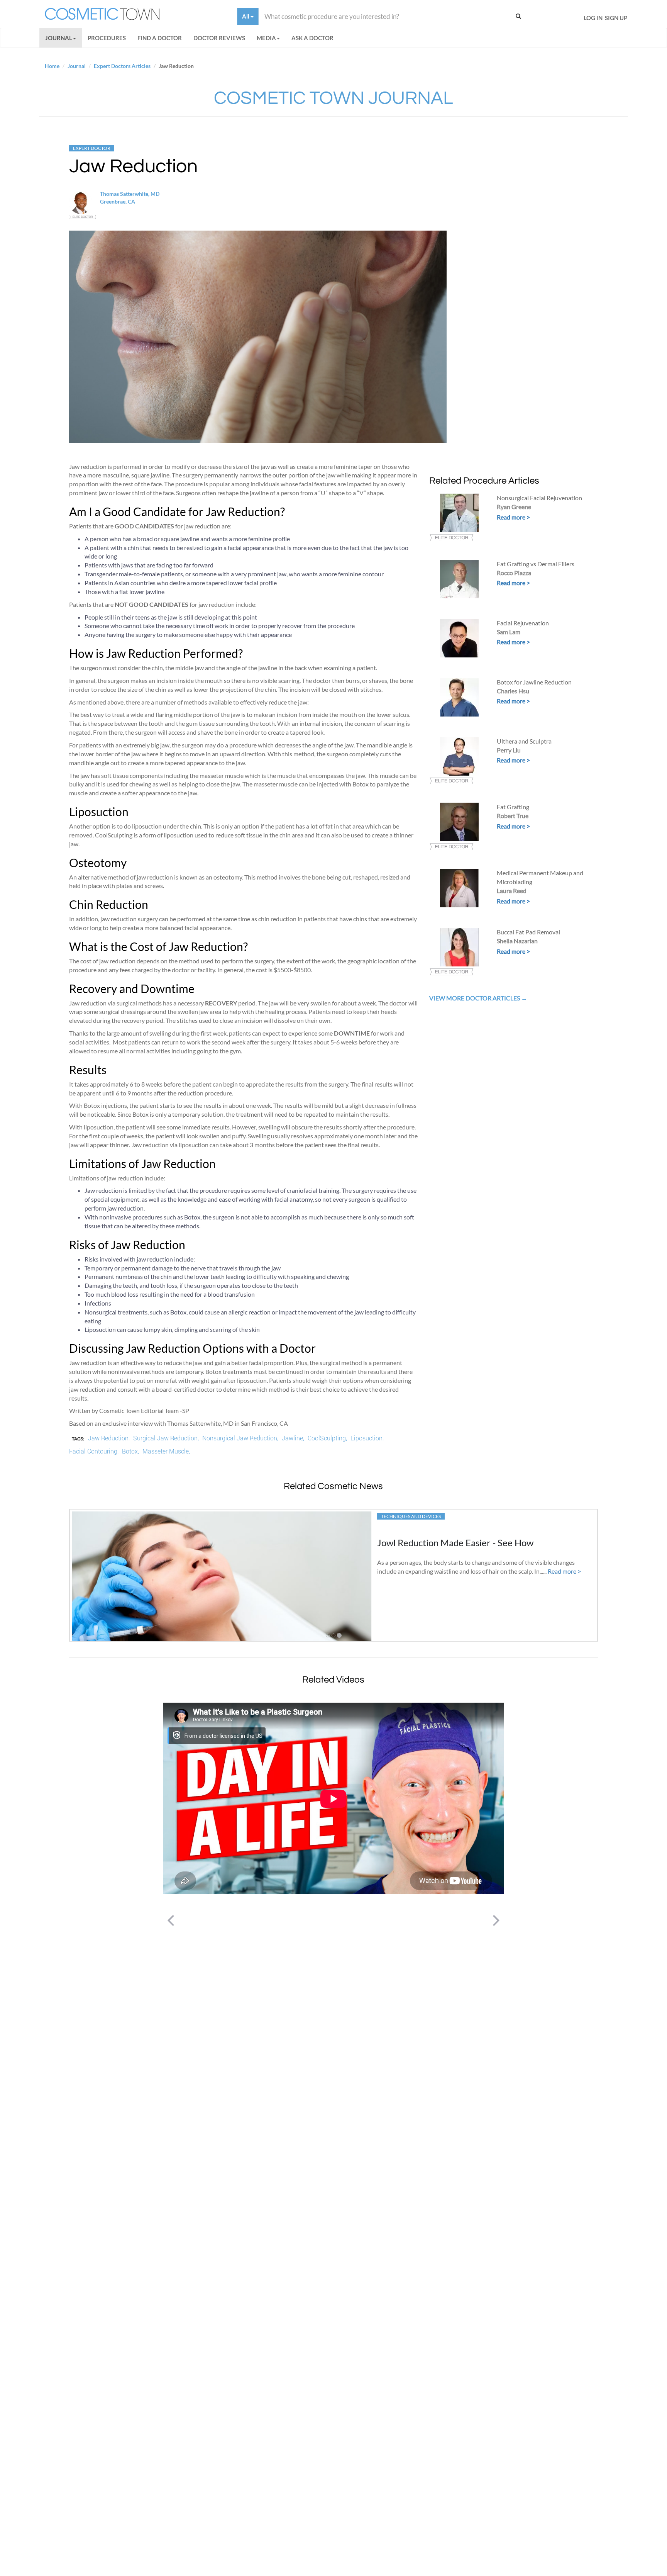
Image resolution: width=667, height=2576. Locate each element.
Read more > (513, 517)
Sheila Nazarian (517, 941)
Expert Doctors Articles (122, 66)
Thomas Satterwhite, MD (130, 194)
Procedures (107, 38)
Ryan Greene (514, 507)
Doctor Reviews (219, 38)
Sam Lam (509, 632)
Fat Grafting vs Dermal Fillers (536, 564)
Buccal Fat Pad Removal (528, 932)
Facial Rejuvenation (523, 623)
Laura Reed (512, 891)
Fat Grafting (513, 807)
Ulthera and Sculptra (524, 741)
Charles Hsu (513, 691)
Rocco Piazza (514, 573)
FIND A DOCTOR (160, 38)
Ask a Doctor (312, 38)
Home (52, 66)
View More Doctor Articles (475, 998)
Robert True (513, 816)
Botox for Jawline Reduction (534, 682)
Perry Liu (509, 750)
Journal (59, 38)
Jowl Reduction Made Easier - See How (455, 1543)
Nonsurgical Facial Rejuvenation (539, 498)
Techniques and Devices (411, 1516)
